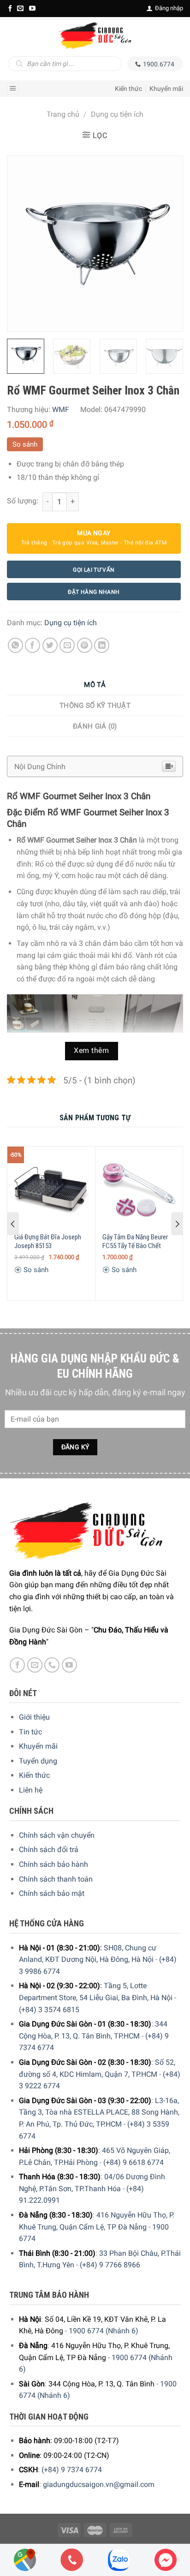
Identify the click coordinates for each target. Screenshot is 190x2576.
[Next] (167, 244)
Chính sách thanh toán (56, 1879)
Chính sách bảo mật (52, 1893)
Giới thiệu (34, 1717)
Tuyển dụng (38, 1761)
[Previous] (23, 244)
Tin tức (30, 1732)
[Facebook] (10, 8)
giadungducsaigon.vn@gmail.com (99, 2484)
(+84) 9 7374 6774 (72, 2470)
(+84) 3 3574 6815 (49, 2010)
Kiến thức (128, 89)
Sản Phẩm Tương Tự (95, 1118)
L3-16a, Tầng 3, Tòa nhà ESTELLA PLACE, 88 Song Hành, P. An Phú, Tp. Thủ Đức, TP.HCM (99, 2112)
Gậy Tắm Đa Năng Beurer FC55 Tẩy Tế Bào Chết (135, 1242)
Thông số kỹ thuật (95, 705)
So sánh (25, 444)
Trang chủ (63, 114)
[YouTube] (32, 8)
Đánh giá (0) (95, 726)
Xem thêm (91, 1051)
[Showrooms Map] (25, 2559)
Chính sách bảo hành (53, 1864)
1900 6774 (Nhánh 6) (104, 2331)
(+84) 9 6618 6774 (134, 2162)
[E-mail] (20, 8)
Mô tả (95, 685)
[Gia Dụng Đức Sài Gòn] (95, 36)
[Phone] (72, 2560)
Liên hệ (31, 1790)
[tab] (95, 685)
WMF (61, 409)
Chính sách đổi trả (49, 1850)
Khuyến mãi (166, 89)
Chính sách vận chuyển (57, 1835)
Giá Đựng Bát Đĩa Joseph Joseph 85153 (48, 1242)
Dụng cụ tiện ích (117, 114)
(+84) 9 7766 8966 (110, 2265)
